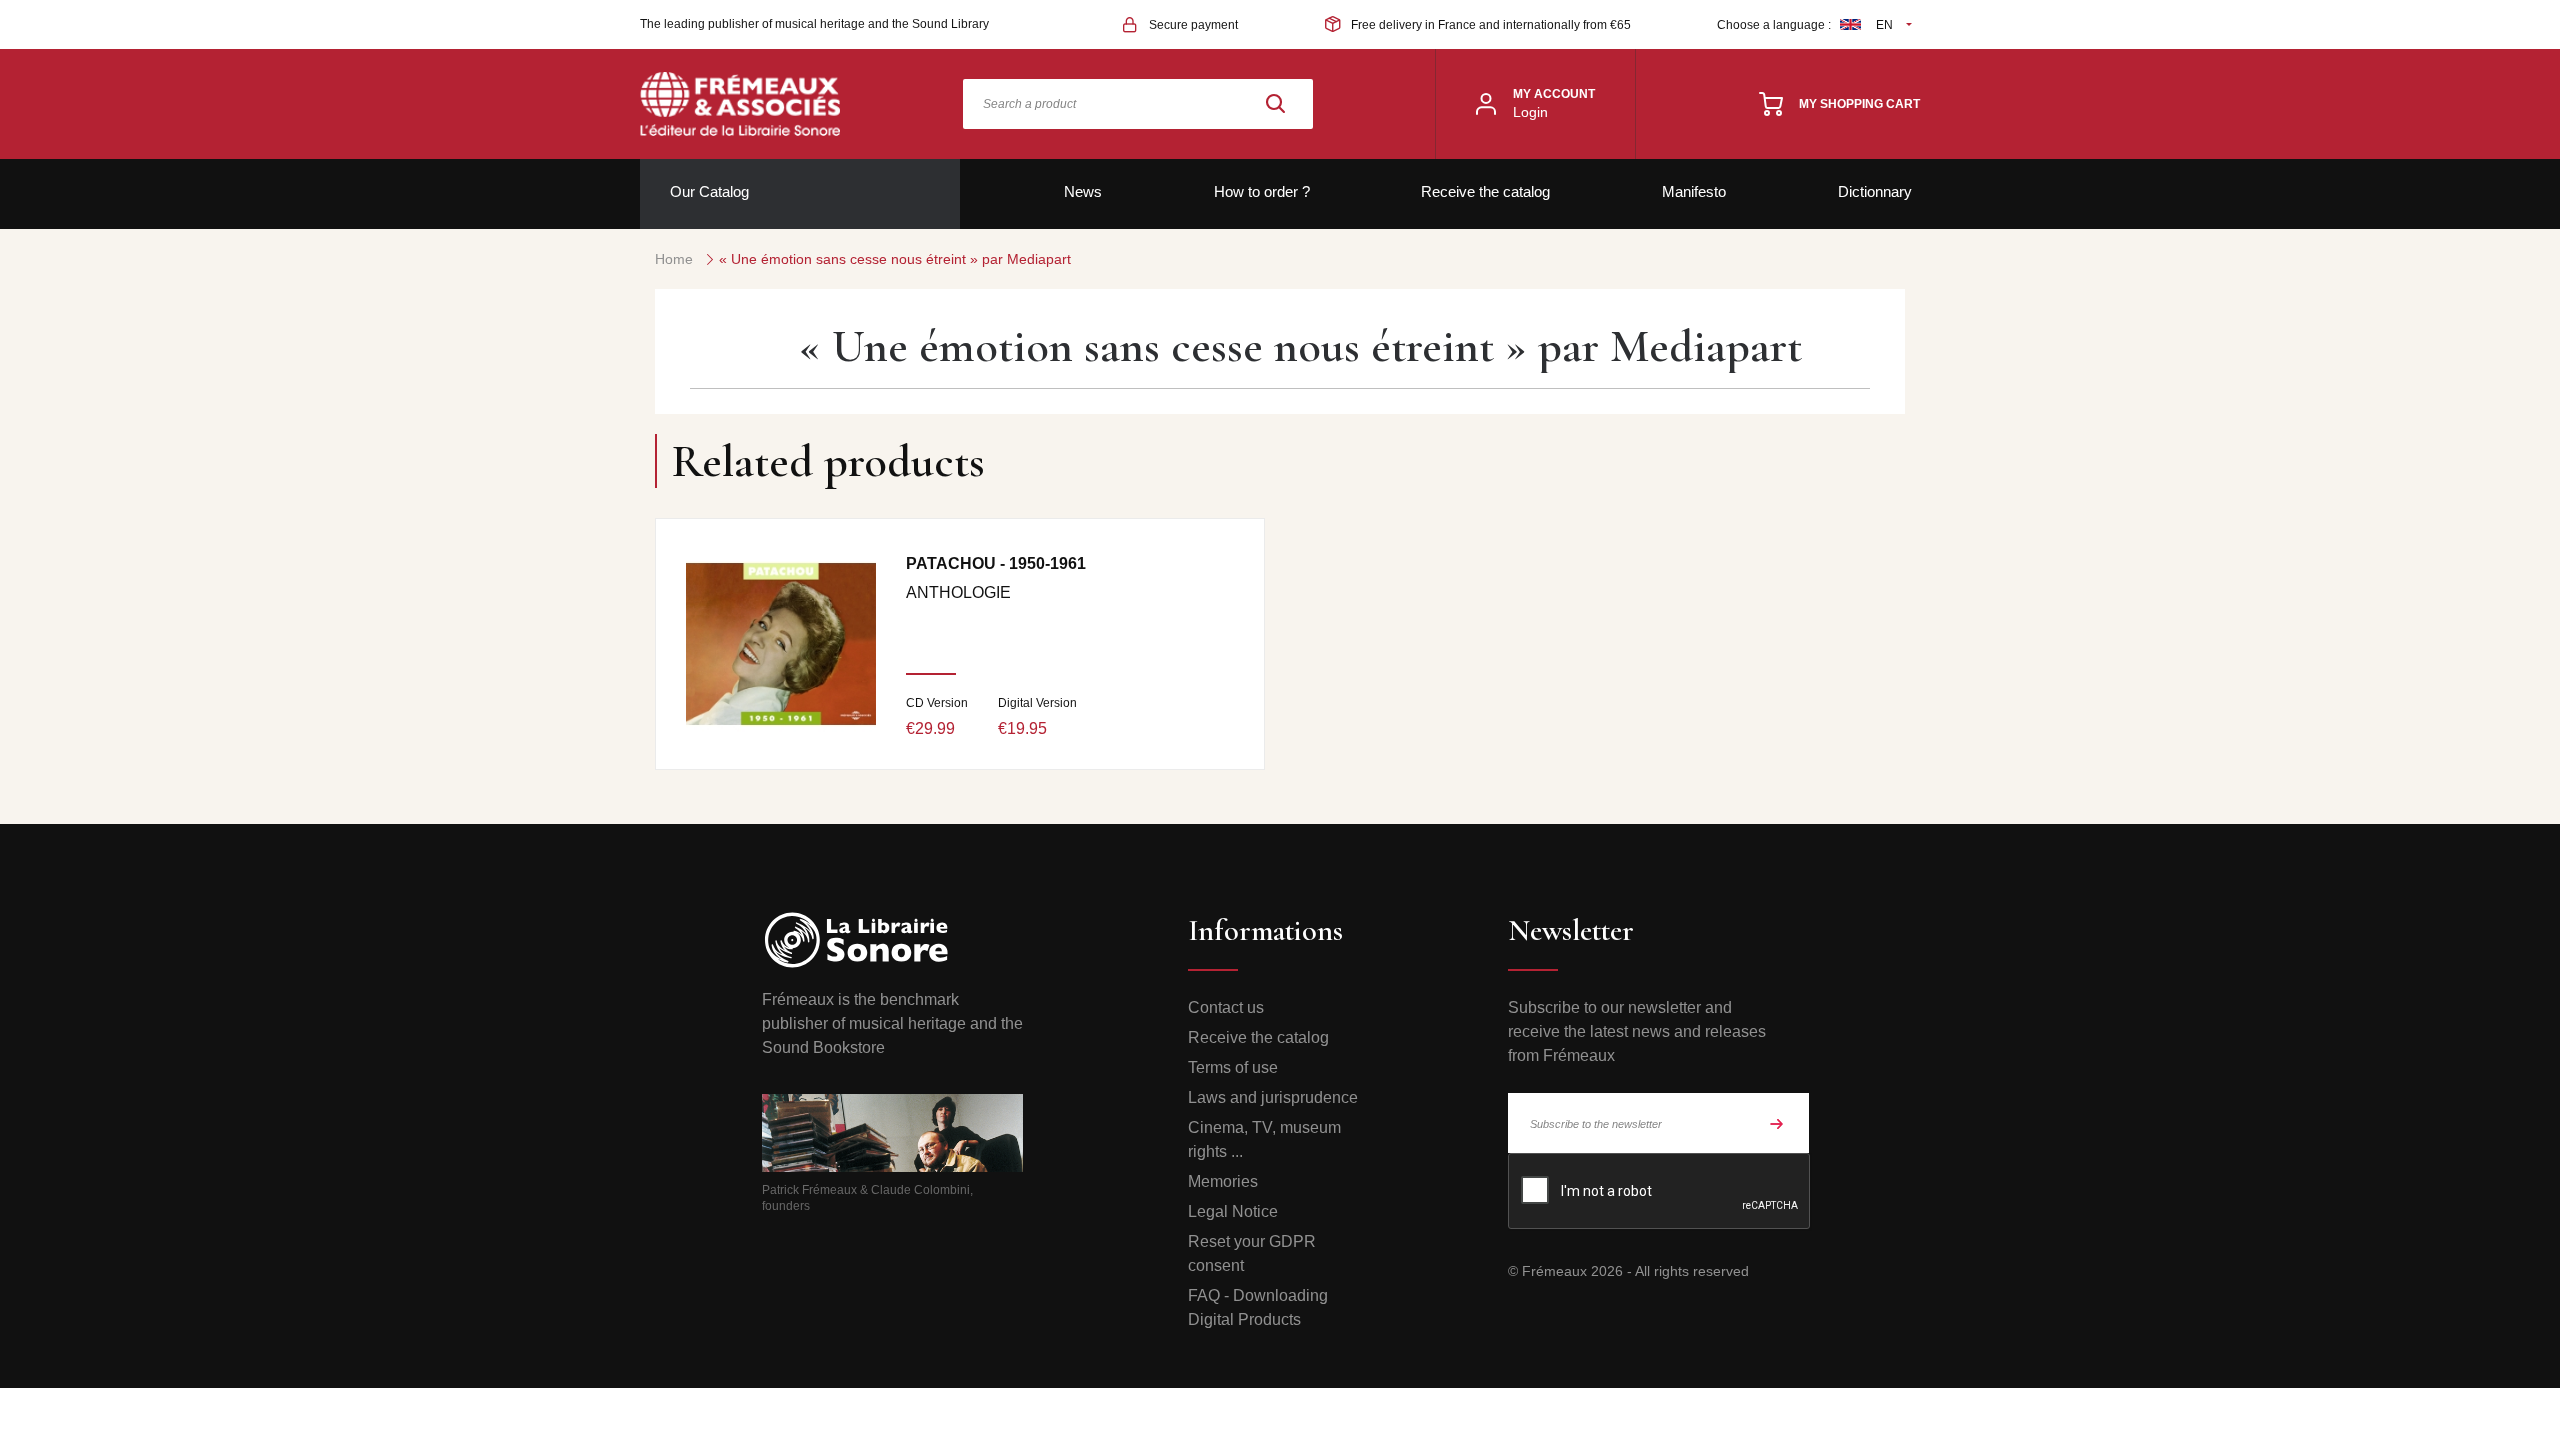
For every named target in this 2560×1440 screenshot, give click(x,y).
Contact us (1226, 1007)
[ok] (1777, 1123)
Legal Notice (1233, 1211)
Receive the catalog (1485, 191)
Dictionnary (1875, 191)
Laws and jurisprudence (1273, 1097)
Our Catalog (709, 191)
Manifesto (1694, 191)
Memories (1223, 1181)
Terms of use (1233, 1067)
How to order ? (1262, 191)
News (1083, 191)
